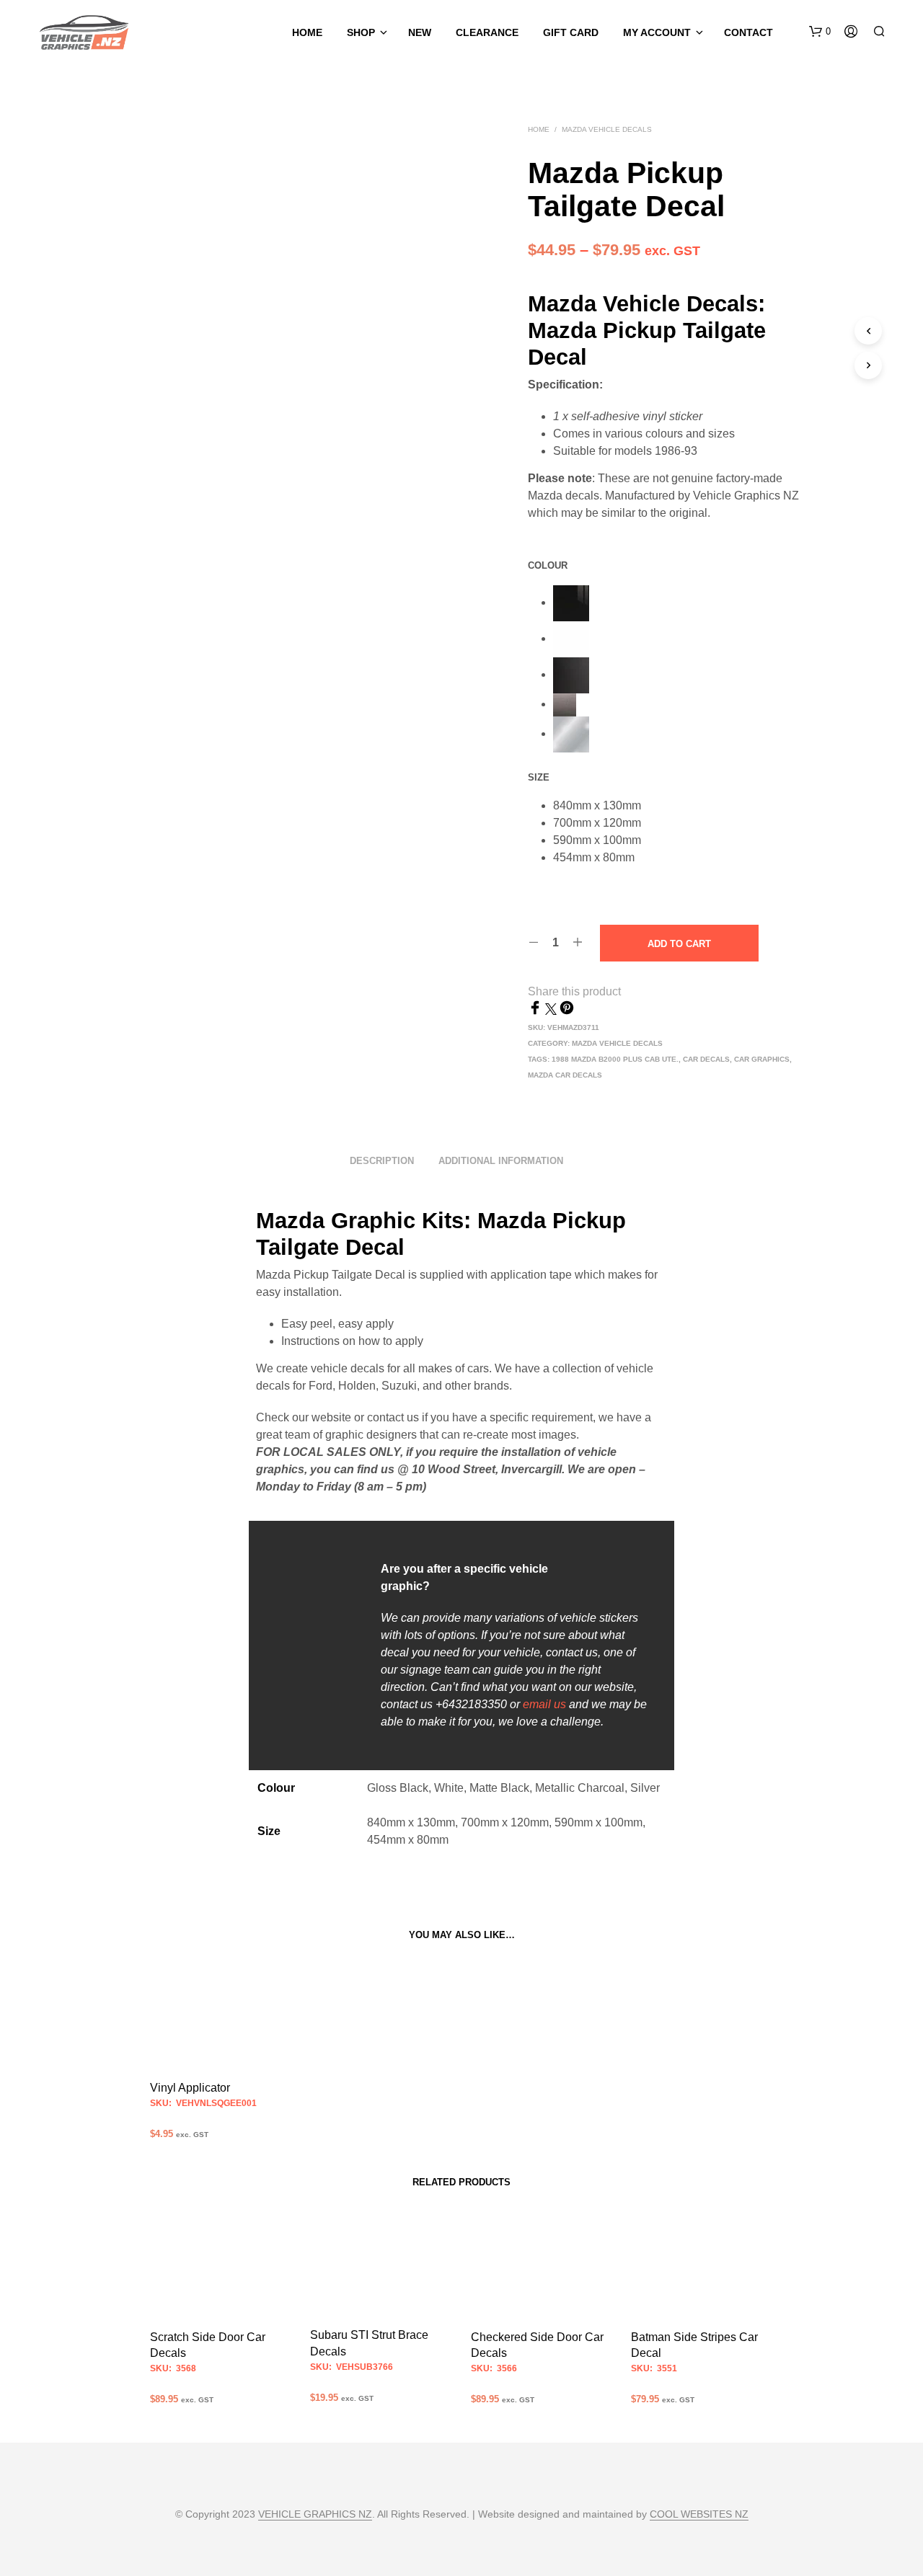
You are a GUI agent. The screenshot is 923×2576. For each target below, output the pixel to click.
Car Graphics (762, 1059)
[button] (820, 32)
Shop (361, 32)
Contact (748, 32)
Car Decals (706, 1059)
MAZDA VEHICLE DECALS (607, 129)
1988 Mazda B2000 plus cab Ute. (615, 1059)
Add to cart (679, 944)
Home (307, 32)
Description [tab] (382, 1161)
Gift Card (571, 32)
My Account (657, 32)
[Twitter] (552, 1011)
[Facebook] (536, 1011)
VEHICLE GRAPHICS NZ (315, 2514)
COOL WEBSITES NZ (699, 2514)
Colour (548, 565)
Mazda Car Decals (565, 1075)
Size (539, 777)
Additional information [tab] (501, 1161)
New (420, 32)
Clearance (487, 32)
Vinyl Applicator (190, 2088)
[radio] (681, 603)
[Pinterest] (567, 1011)
